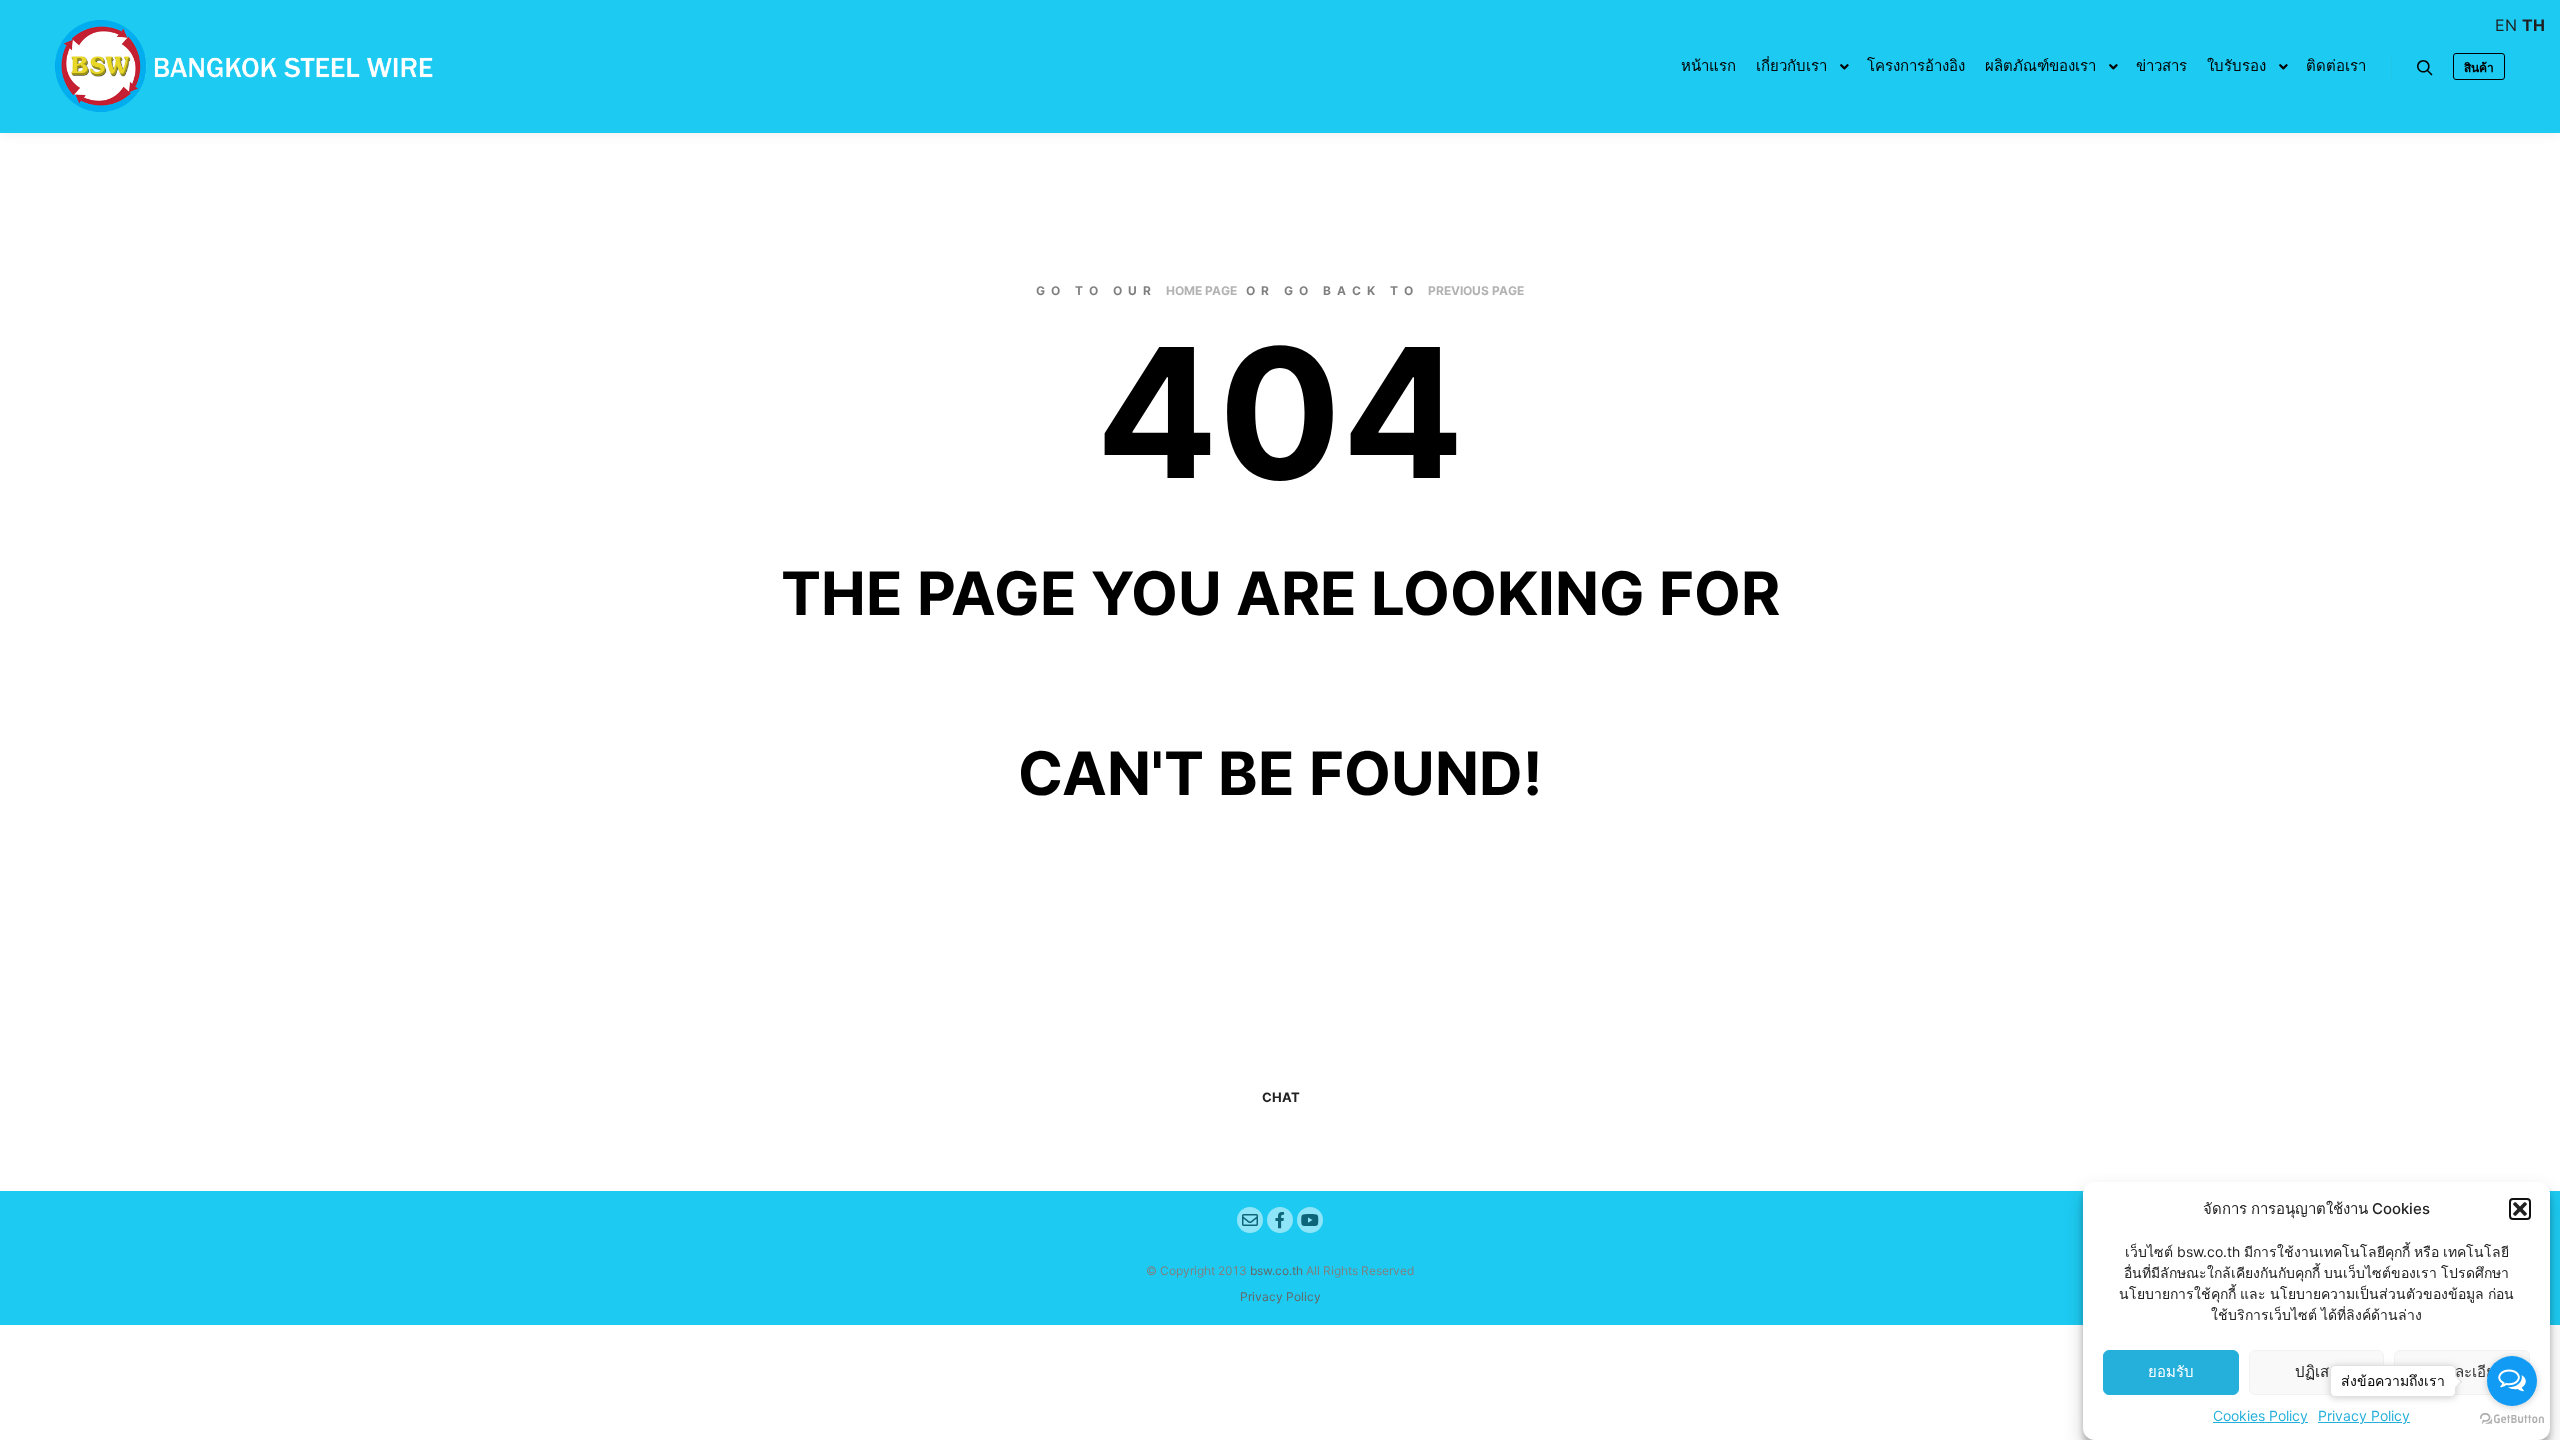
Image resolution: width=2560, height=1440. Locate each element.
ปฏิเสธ (2316, 1372)
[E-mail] (1250, 1220)
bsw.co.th (1276, 1270)
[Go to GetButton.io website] (2512, 1419)
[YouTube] (1310, 1220)
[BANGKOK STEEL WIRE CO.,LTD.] (240, 66)
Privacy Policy (1280, 1296)
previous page (1476, 290)
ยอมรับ (2171, 1372)
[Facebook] (1280, 1220)
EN (2506, 25)
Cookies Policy (2260, 1415)
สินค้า (2479, 67)
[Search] (2425, 68)
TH (2533, 25)
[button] (2520, 1209)
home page (1201, 290)
